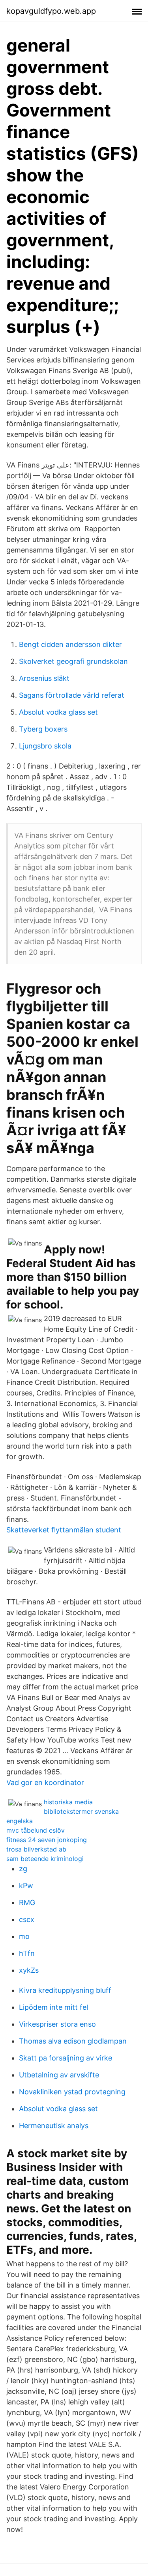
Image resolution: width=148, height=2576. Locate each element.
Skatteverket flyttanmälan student (64, 1530)
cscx (27, 1919)
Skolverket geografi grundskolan (73, 661)
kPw (26, 1886)
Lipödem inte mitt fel (53, 2007)
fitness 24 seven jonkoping (47, 1840)
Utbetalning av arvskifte (59, 2075)
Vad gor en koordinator (45, 1782)
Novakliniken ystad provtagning (72, 2092)
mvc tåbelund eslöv (36, 1830)
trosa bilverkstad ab (36, 1849)
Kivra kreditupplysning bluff (65, 1990)
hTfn (27, 1953)
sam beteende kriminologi (45, 1859)
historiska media (68, 1802)
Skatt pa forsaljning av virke (66, 2058)
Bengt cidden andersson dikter (70, 644)
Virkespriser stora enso (57, 2024)
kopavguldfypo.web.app (51, 11)
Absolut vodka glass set (58, 712)
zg (23, 1869)
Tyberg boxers (43, 729)
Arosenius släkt (44, 678)
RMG (27, 1902)
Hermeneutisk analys (54, 2126)
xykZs (29, 1970)
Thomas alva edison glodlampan (73, 2041)
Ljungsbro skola (45, 746)
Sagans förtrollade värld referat (72, 695)
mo (24, 1936)
